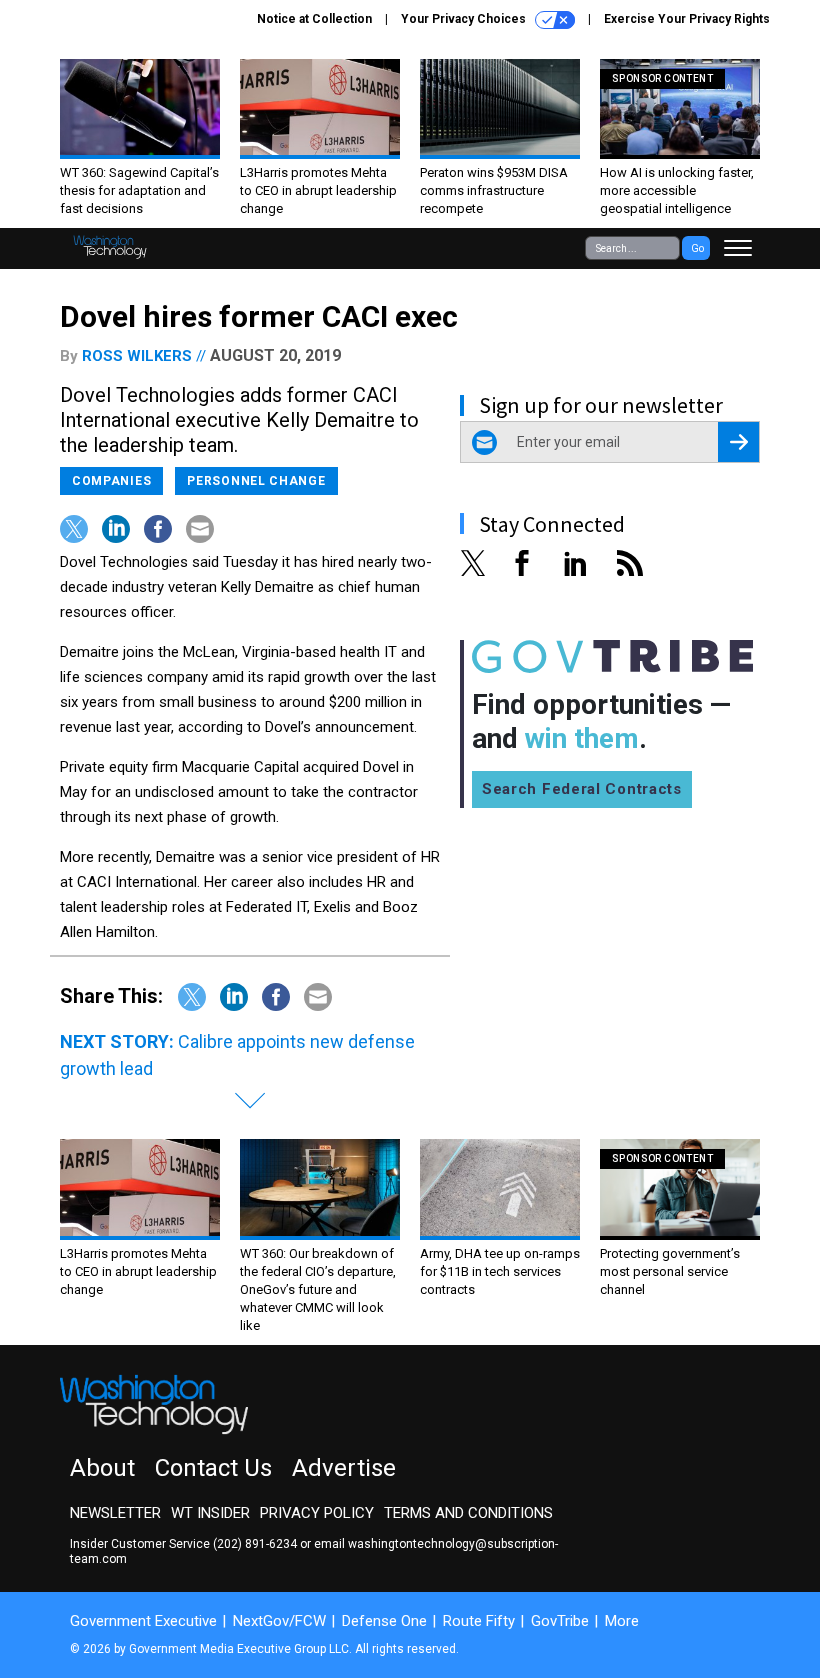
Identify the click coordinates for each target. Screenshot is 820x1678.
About (102, 1468)
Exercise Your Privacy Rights (687, 19)
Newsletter (115, 1513)
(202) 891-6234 (255, 1544)
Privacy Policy (317, 1513)
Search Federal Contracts (582, 789)
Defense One (384, 1621)
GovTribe (560, 1621)
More (622, 1621)
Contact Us (213, 1468)
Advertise (344, 1468)
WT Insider (210, 1513)
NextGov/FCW (279, 1621)
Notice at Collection (314, 19)
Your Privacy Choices (465, 19)
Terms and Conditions (468, 1513)
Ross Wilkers (137, 356)
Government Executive (143, 1621)
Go (697, 248)
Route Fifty (479, 1621)
